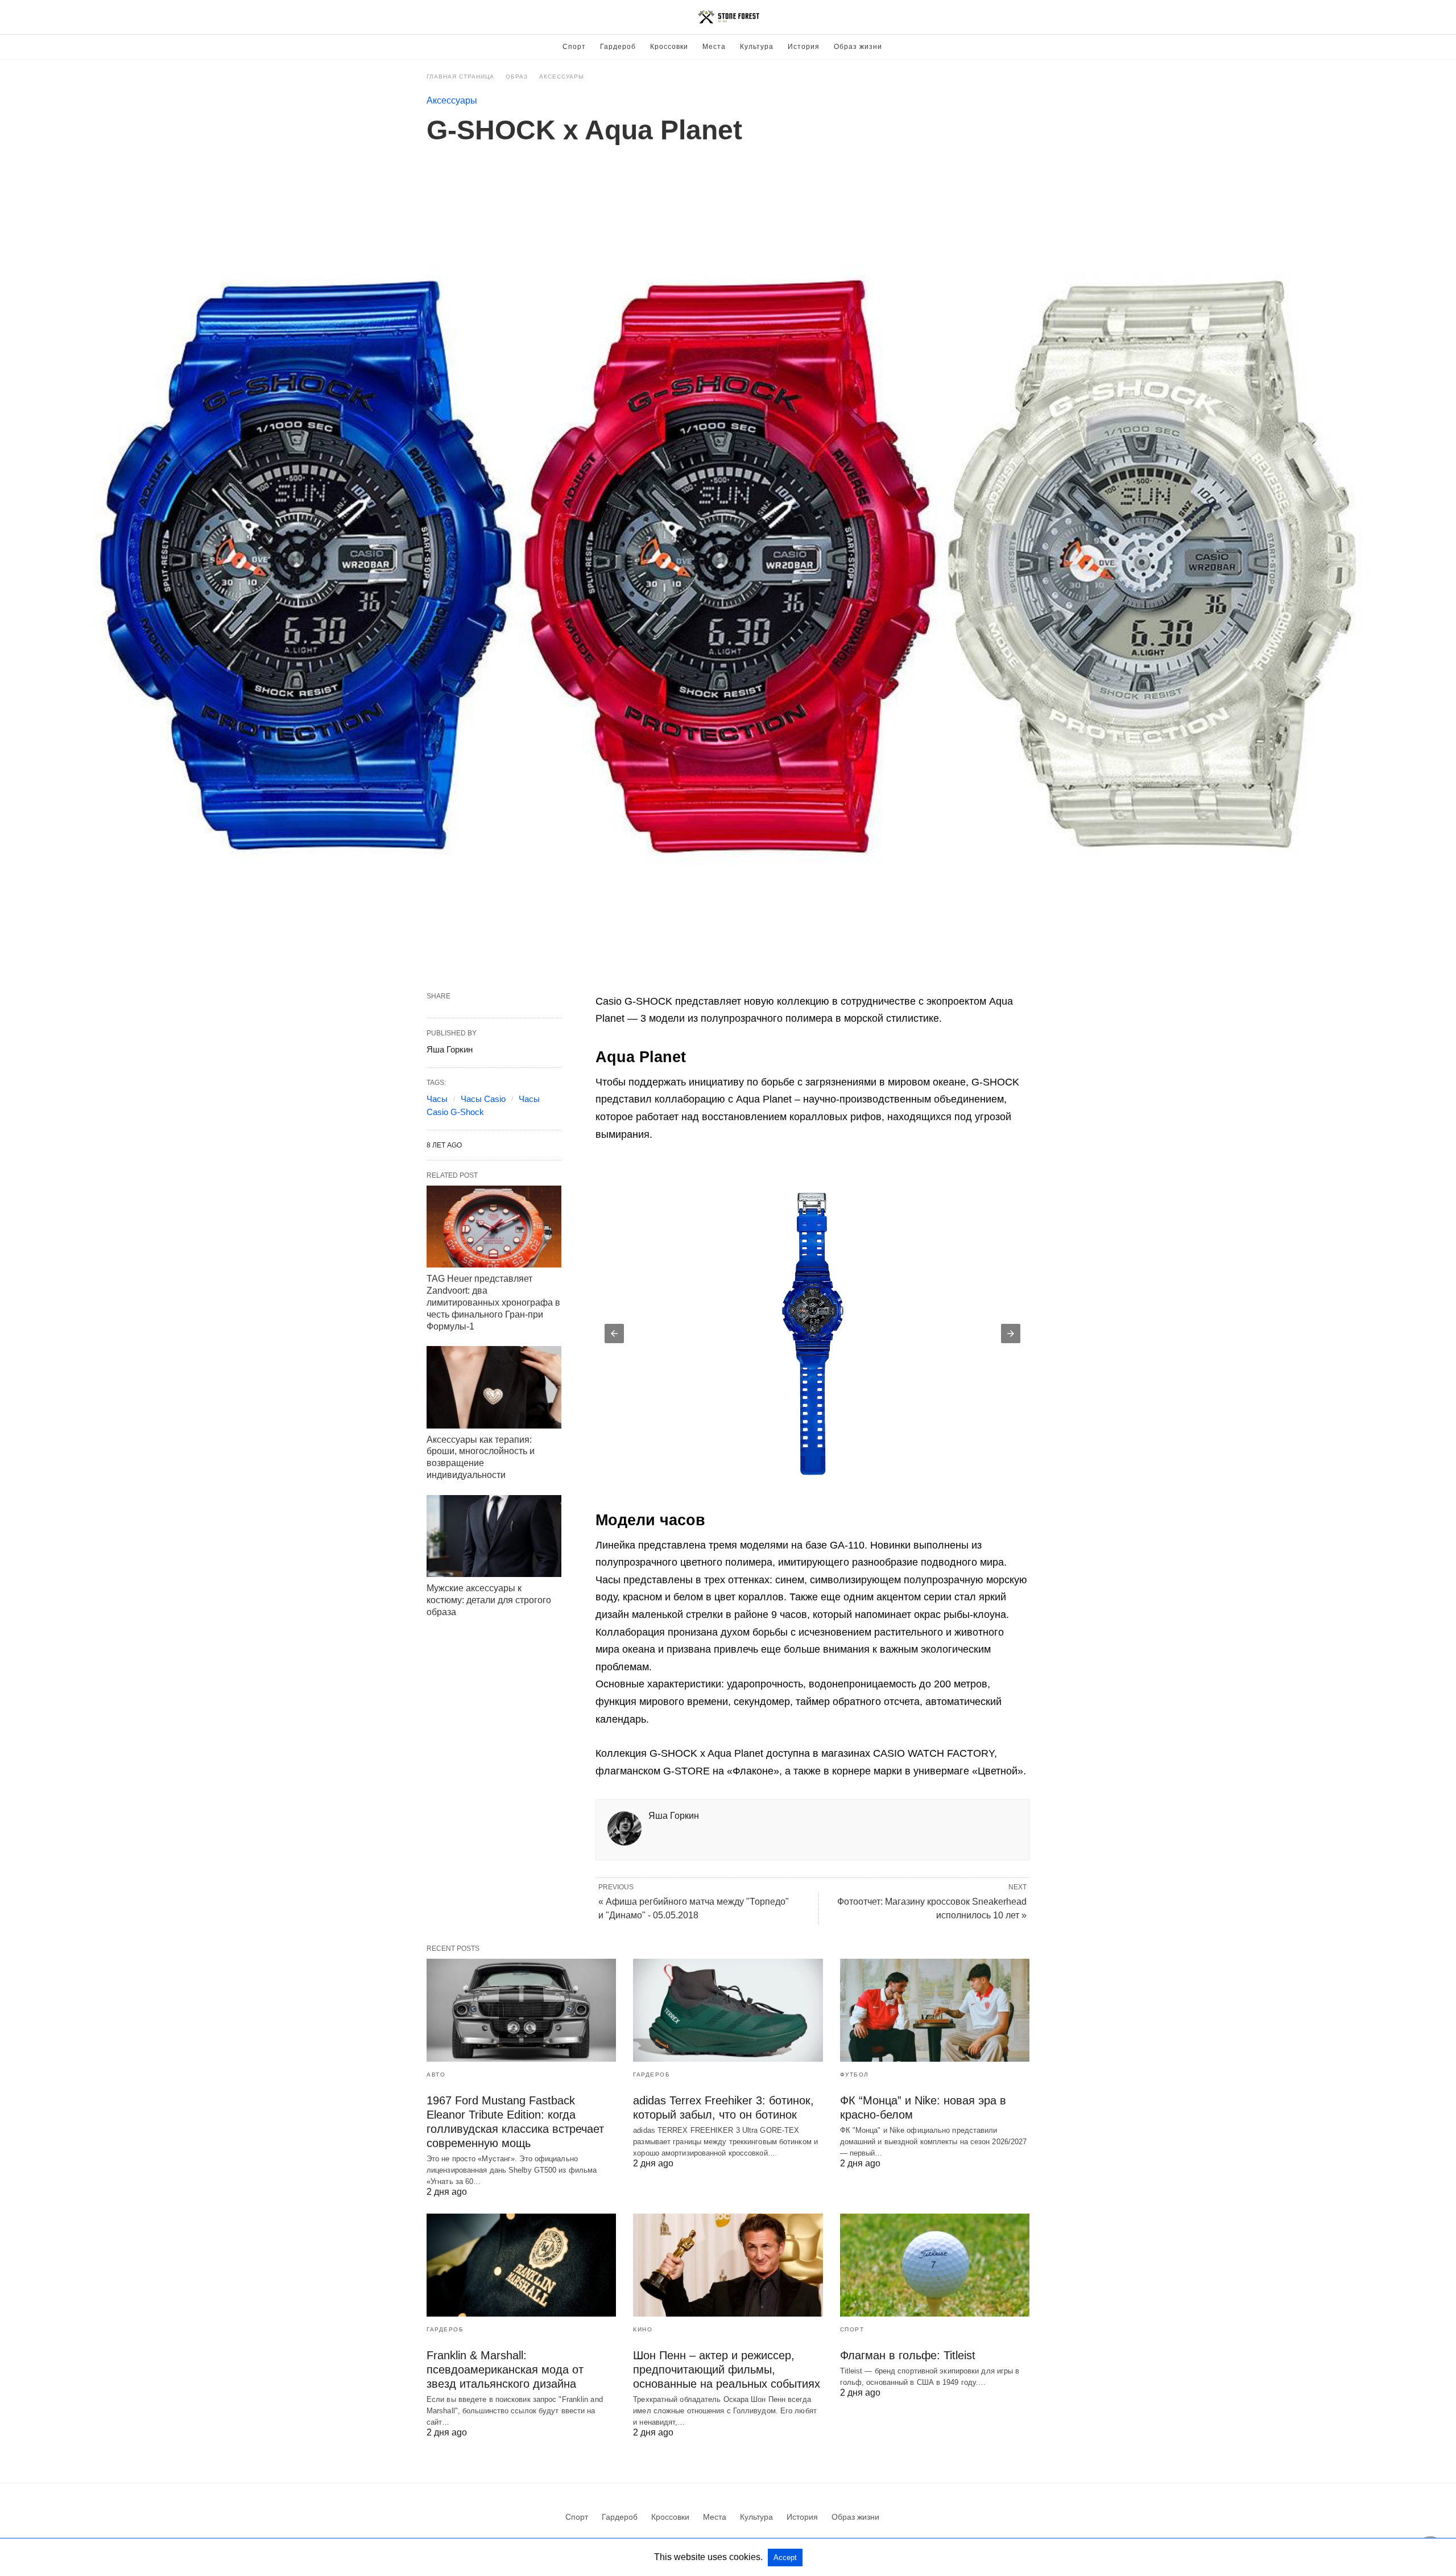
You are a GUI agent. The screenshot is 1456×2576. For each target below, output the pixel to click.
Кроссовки (669, 47)
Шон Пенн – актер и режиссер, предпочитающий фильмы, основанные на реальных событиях (727, 2369)
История (804, 47)
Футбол (855, 2075)
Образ (517, 77)
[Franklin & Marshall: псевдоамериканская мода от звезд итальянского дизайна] (521, 2265)
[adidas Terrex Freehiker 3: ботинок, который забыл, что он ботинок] (728, 2010)
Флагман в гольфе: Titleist (908, 2355)
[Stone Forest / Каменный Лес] (729, 17)
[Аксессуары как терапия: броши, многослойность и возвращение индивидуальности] (494, 1387)
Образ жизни (858, 47)
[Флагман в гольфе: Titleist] (935, 2265)
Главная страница (460, 77)
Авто (436, 2075)
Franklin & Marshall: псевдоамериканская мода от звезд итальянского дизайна (505, 2369)
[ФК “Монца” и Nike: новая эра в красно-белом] (935, 2010)
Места (714, 47)
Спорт (574, 47)
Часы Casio (483, 1099)
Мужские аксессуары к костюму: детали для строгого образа (489, 1600)
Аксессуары (562, 77)
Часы (437, 1099)
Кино (643, 2329)
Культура (757, 47)
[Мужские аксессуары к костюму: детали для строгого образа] (494, 1536)
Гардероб (618, 47)
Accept (785, 2558)
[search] (1024, 17)
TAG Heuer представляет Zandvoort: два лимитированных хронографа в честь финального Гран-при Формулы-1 (493, 1302)
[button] (812, 1334)
